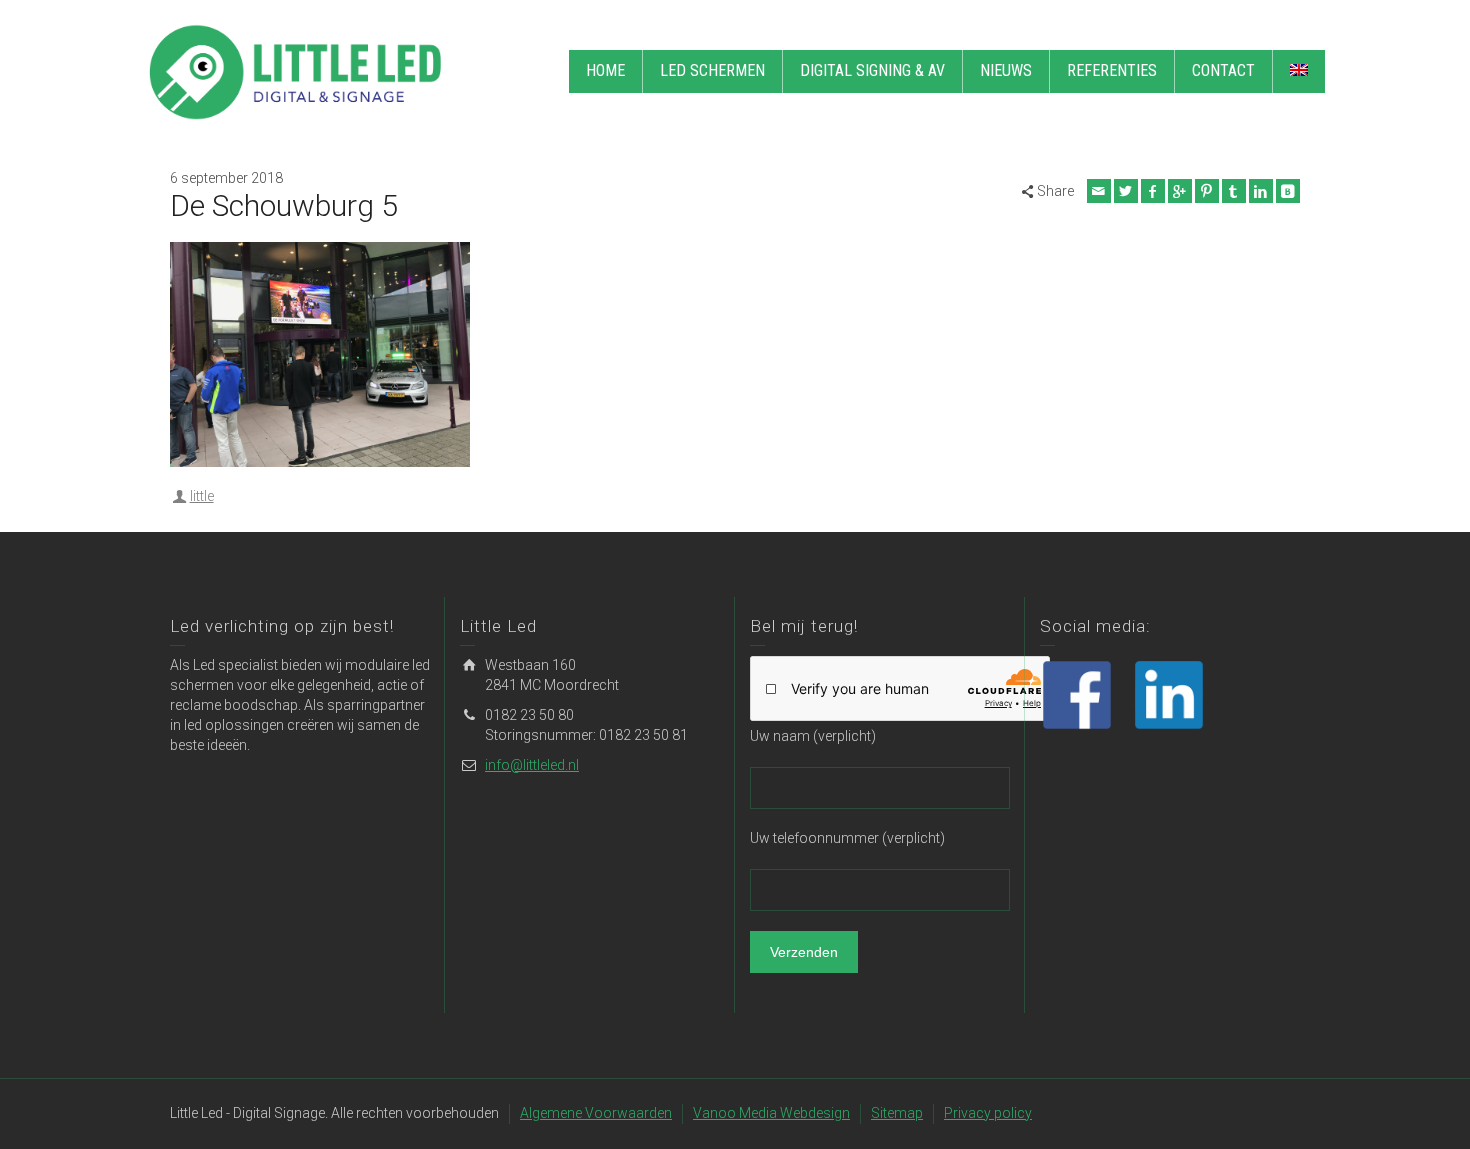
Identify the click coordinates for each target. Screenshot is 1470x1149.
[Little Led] (295, 71)
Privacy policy (988, 1113)
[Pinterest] (1207, 191)
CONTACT (1223, 70)
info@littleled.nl (532, 765)
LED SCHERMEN (712, 70)
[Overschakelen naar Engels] (1299, 71)
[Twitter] (1126, 191)
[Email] (1099, 191)
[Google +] (1180, 191)
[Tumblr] (1234, 191)
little (202, 496)
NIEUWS (1006, 70)
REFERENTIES (1112, 70)
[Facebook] (1153, 191)
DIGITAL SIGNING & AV (872, 70)
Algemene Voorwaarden (596, 1113)
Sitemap (897, 1113)
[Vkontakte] (1288, 191)
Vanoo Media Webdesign (771, 1113)
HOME (605, 70)
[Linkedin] (1261, 191)
